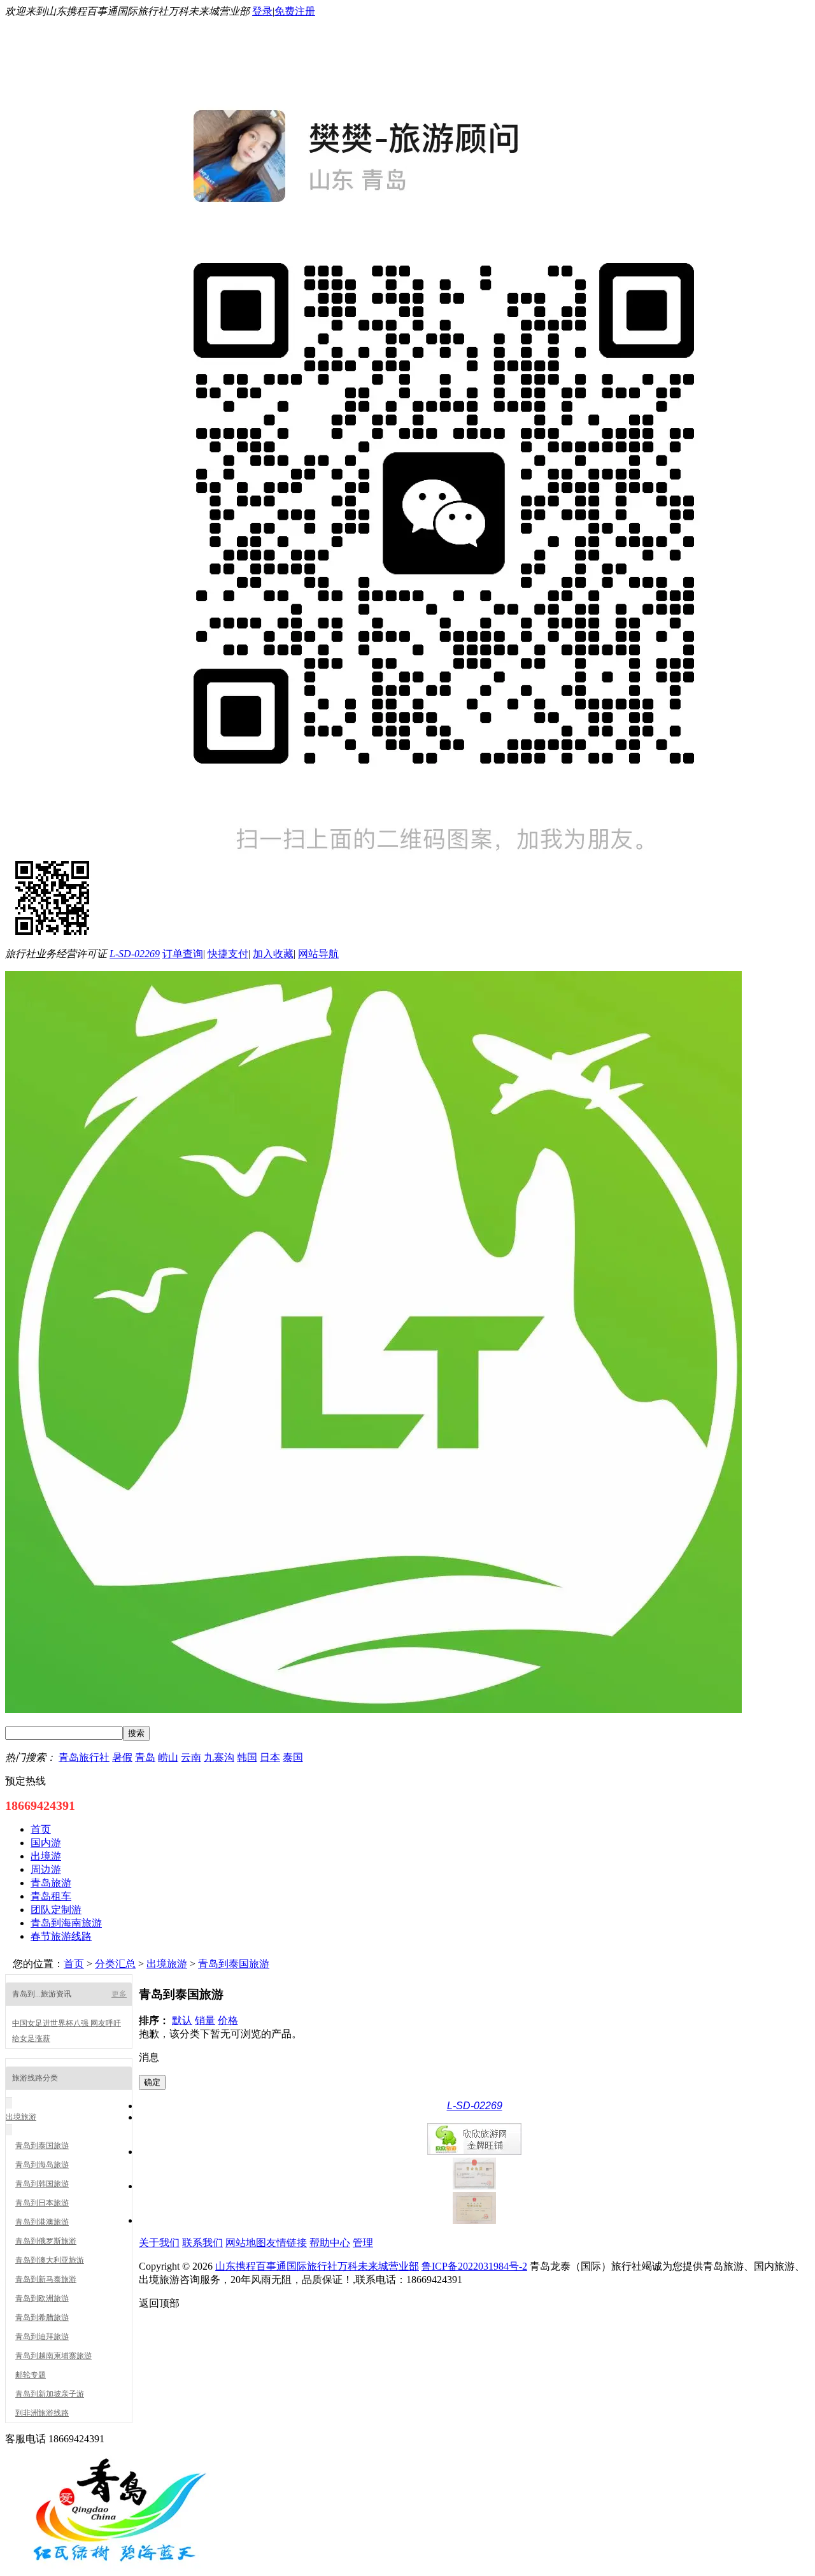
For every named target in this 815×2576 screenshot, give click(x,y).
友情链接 (287, 2243)
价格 (228, 2020)
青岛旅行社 (84, 1757)
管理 (363, 2243)
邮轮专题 (31, 2375)
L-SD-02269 (135, 954)
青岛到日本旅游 (42, 2203)
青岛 (145, 1757)
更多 (119, 1994)
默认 (182, 2020)
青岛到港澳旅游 (42, 2222)
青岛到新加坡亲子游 (50, 2394)
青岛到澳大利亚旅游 (50, 2260)
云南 (191, 1757)
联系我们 (202, 2243)
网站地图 (246, 2243)
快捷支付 (228, 954)
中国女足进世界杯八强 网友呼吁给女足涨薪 (67, 2031)
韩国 (247, 1757)
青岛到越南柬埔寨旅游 (53, 2356)
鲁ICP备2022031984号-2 (474, 2266)
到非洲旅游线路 (42, 2413)
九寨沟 (219, 1757)
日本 (270, 1757)
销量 (205, 2020)
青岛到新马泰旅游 (46, 2279)
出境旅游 (167, 1964)
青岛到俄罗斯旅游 (46, 2241)
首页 (74, 1964)
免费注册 (295, 11)
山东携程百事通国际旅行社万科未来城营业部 (317, 2266)
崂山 (168, 1757)
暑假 (122, 1757)
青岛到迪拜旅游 (42, 2337)
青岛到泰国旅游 (234, 1964)
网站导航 (318, 954)
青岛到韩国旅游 (42, 2184)
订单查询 (183, 954)
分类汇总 (115, 1964)
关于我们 (159, 2243)
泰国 (293, 1757)
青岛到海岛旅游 (42, 2165)
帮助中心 (330, 2243)
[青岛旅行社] (120, 2570)
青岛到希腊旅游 (42, 2317)
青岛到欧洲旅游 (42, 2298)
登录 (262, 11)
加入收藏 (273, 954)
